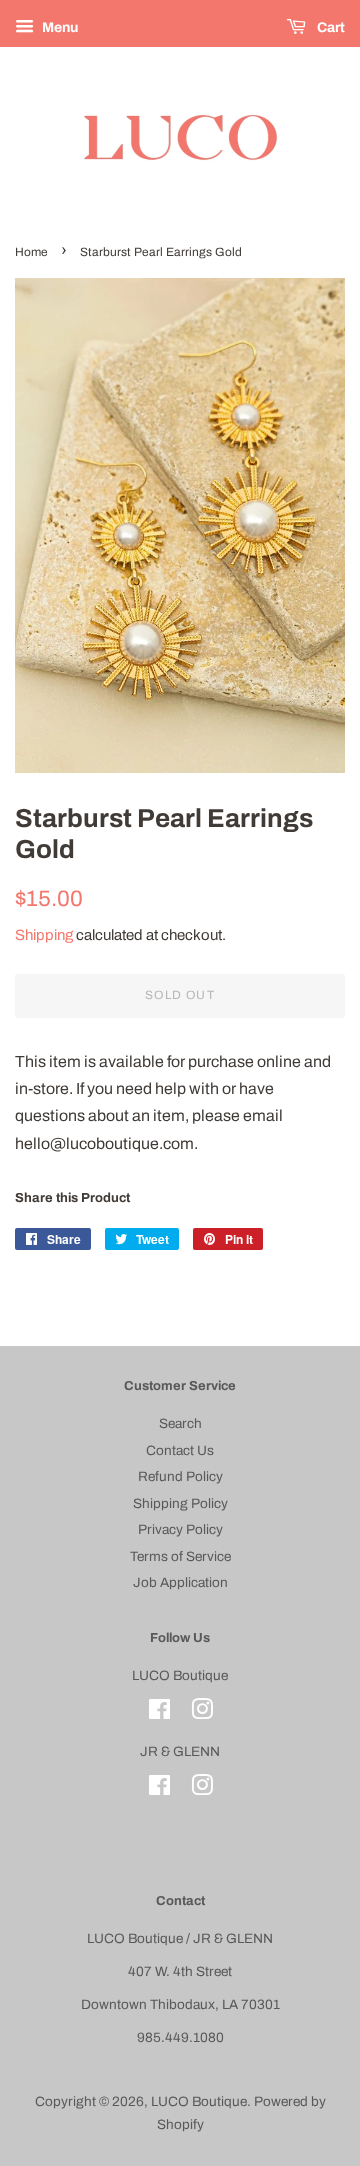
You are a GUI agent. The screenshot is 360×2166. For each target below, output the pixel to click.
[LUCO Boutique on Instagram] (202, 1713)
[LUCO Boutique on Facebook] (159, 1713)
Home (31, 252)
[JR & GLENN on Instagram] (202, 1789)
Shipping (44, 935)
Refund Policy (180, 1476)
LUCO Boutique (199, 2101)
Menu (58, 27)
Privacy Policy (180, 1529)
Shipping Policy (180, 1503)
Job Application (180, 1582)
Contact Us (180, 1450)
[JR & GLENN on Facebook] (159, 1789)
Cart (329, 27)
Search (180, 1423)
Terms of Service (180, 1556)
